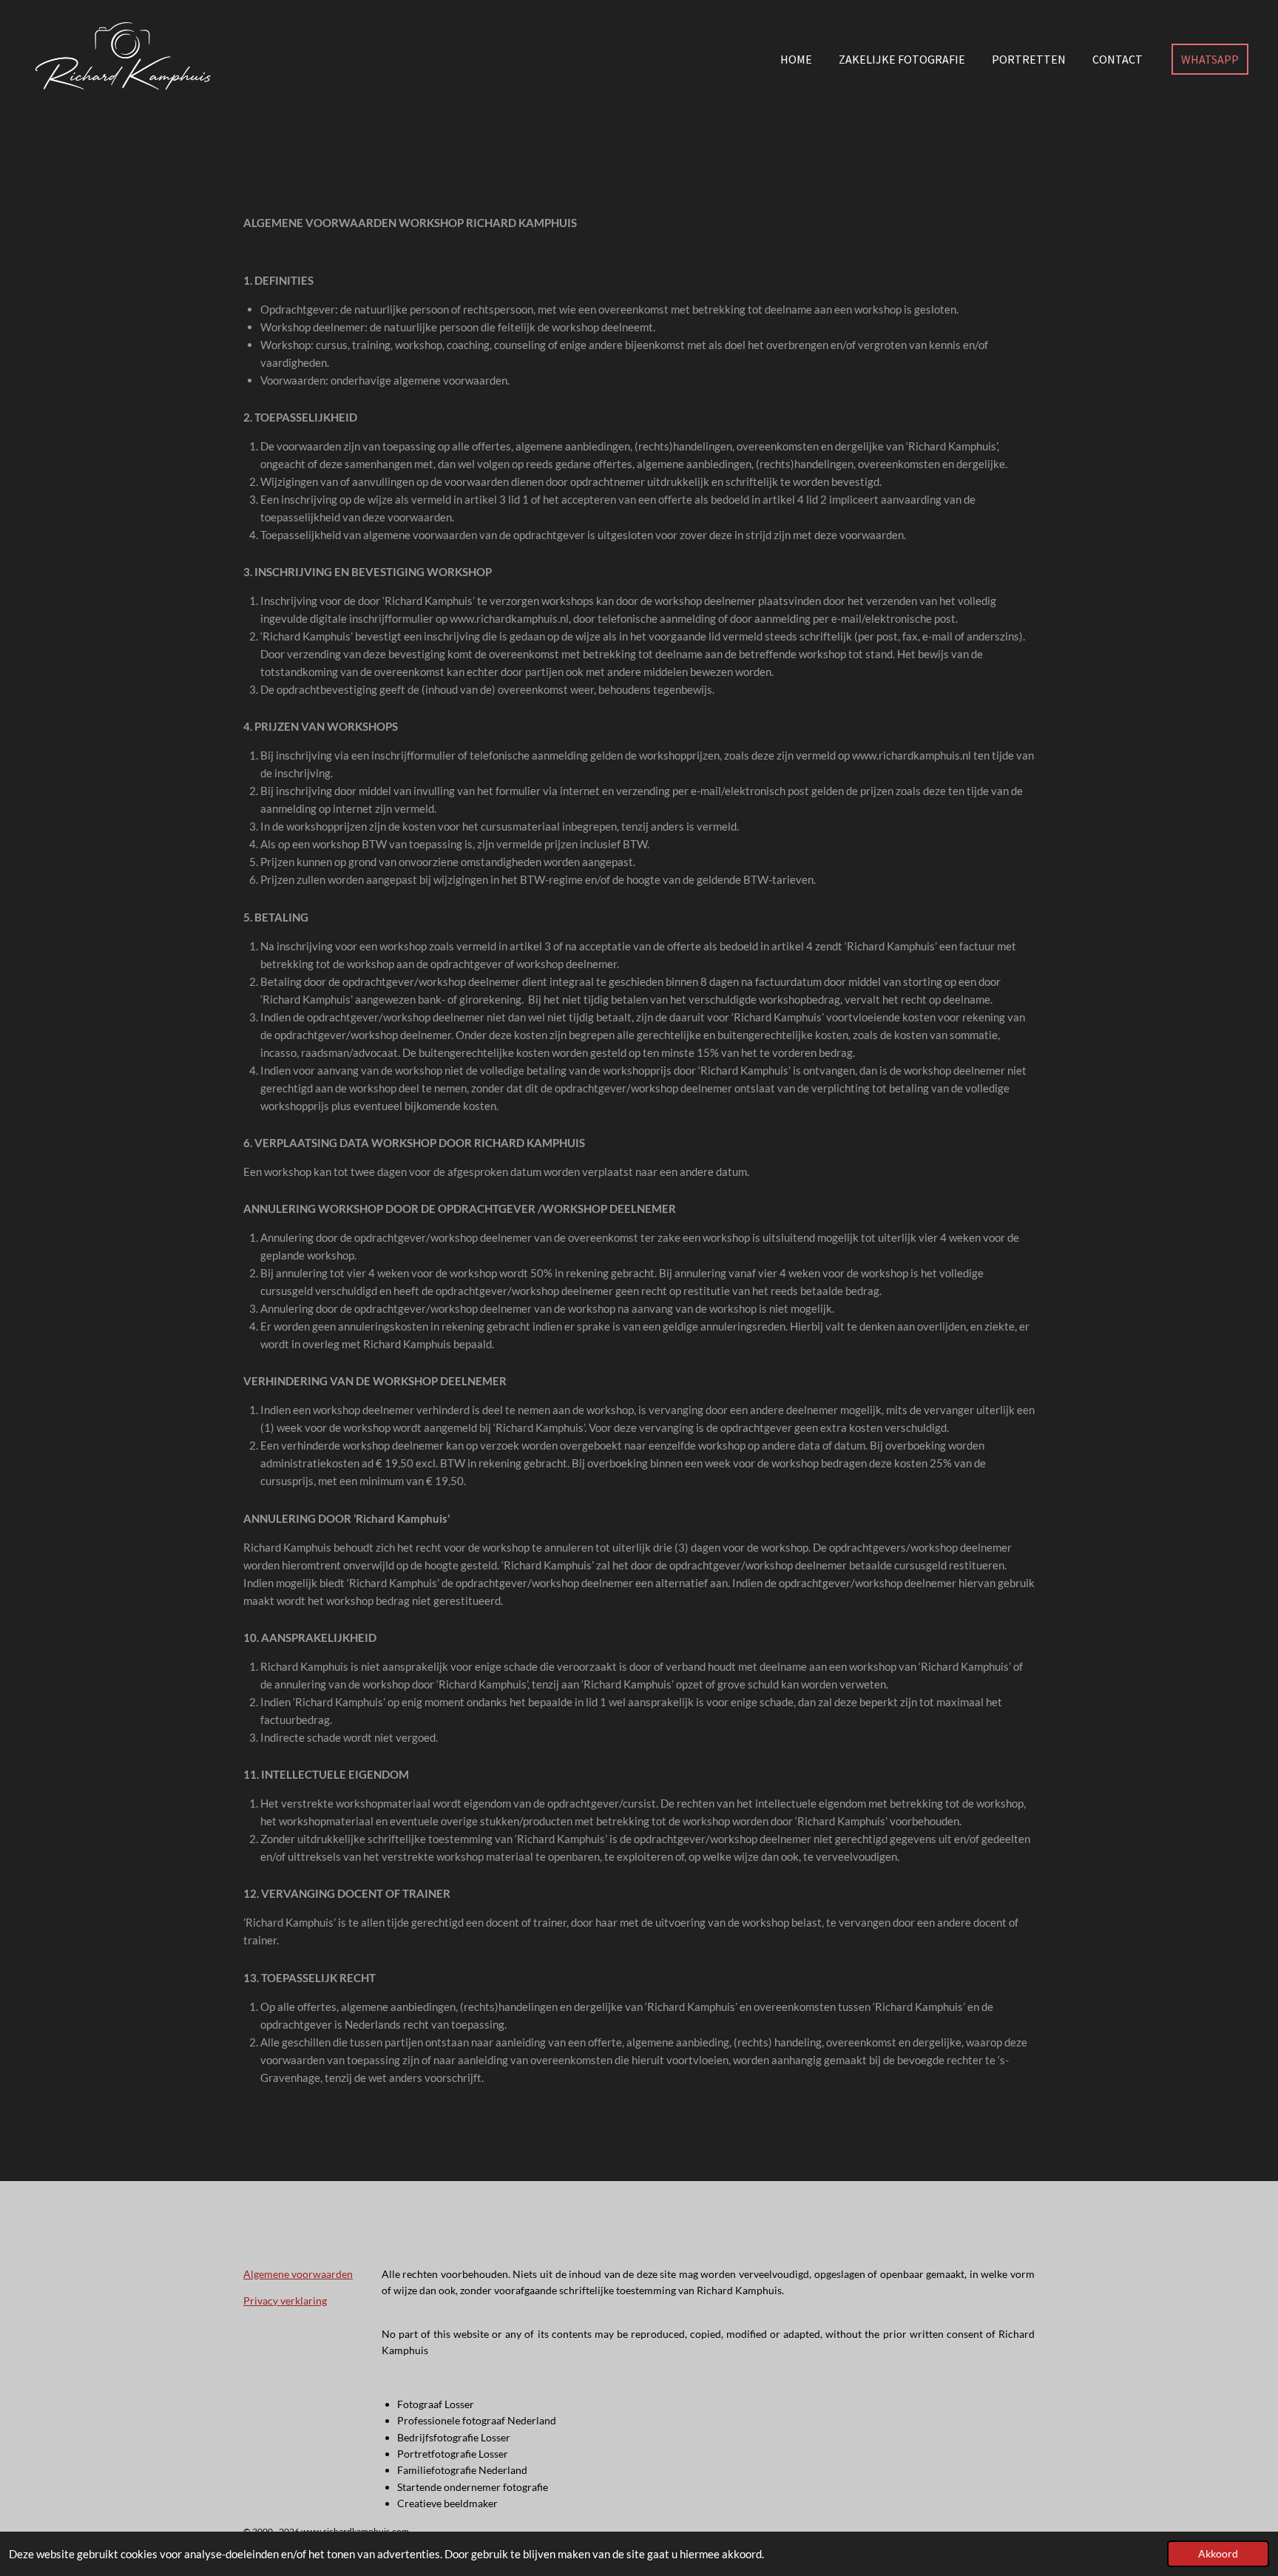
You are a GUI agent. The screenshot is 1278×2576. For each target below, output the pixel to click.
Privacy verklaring (285, 2301)
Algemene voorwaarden (298, 2274)
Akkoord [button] (1218, 2554)
